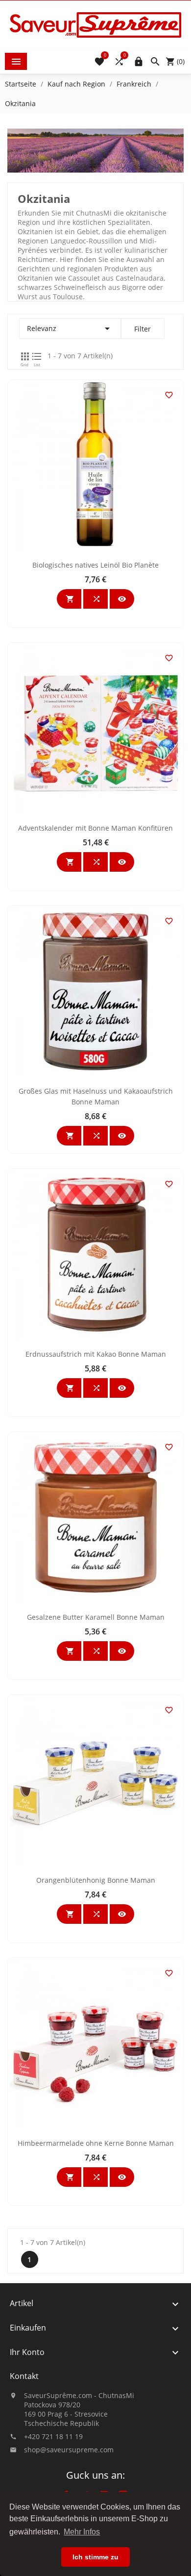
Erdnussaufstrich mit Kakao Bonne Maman (96, 1354)
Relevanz (70, 329)
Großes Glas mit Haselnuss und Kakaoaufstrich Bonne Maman (96, 1096)
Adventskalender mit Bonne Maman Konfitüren (95, 828)
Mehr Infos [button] (82, 2532)
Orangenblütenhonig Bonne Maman (96, 1880)
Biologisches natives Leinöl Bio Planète (95, 565)
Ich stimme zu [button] (95, 2557)
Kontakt (24, 2376)
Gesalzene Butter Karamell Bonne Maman (96, 1617)
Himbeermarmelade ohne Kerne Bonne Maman (96, 2143)
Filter (143, 329)
